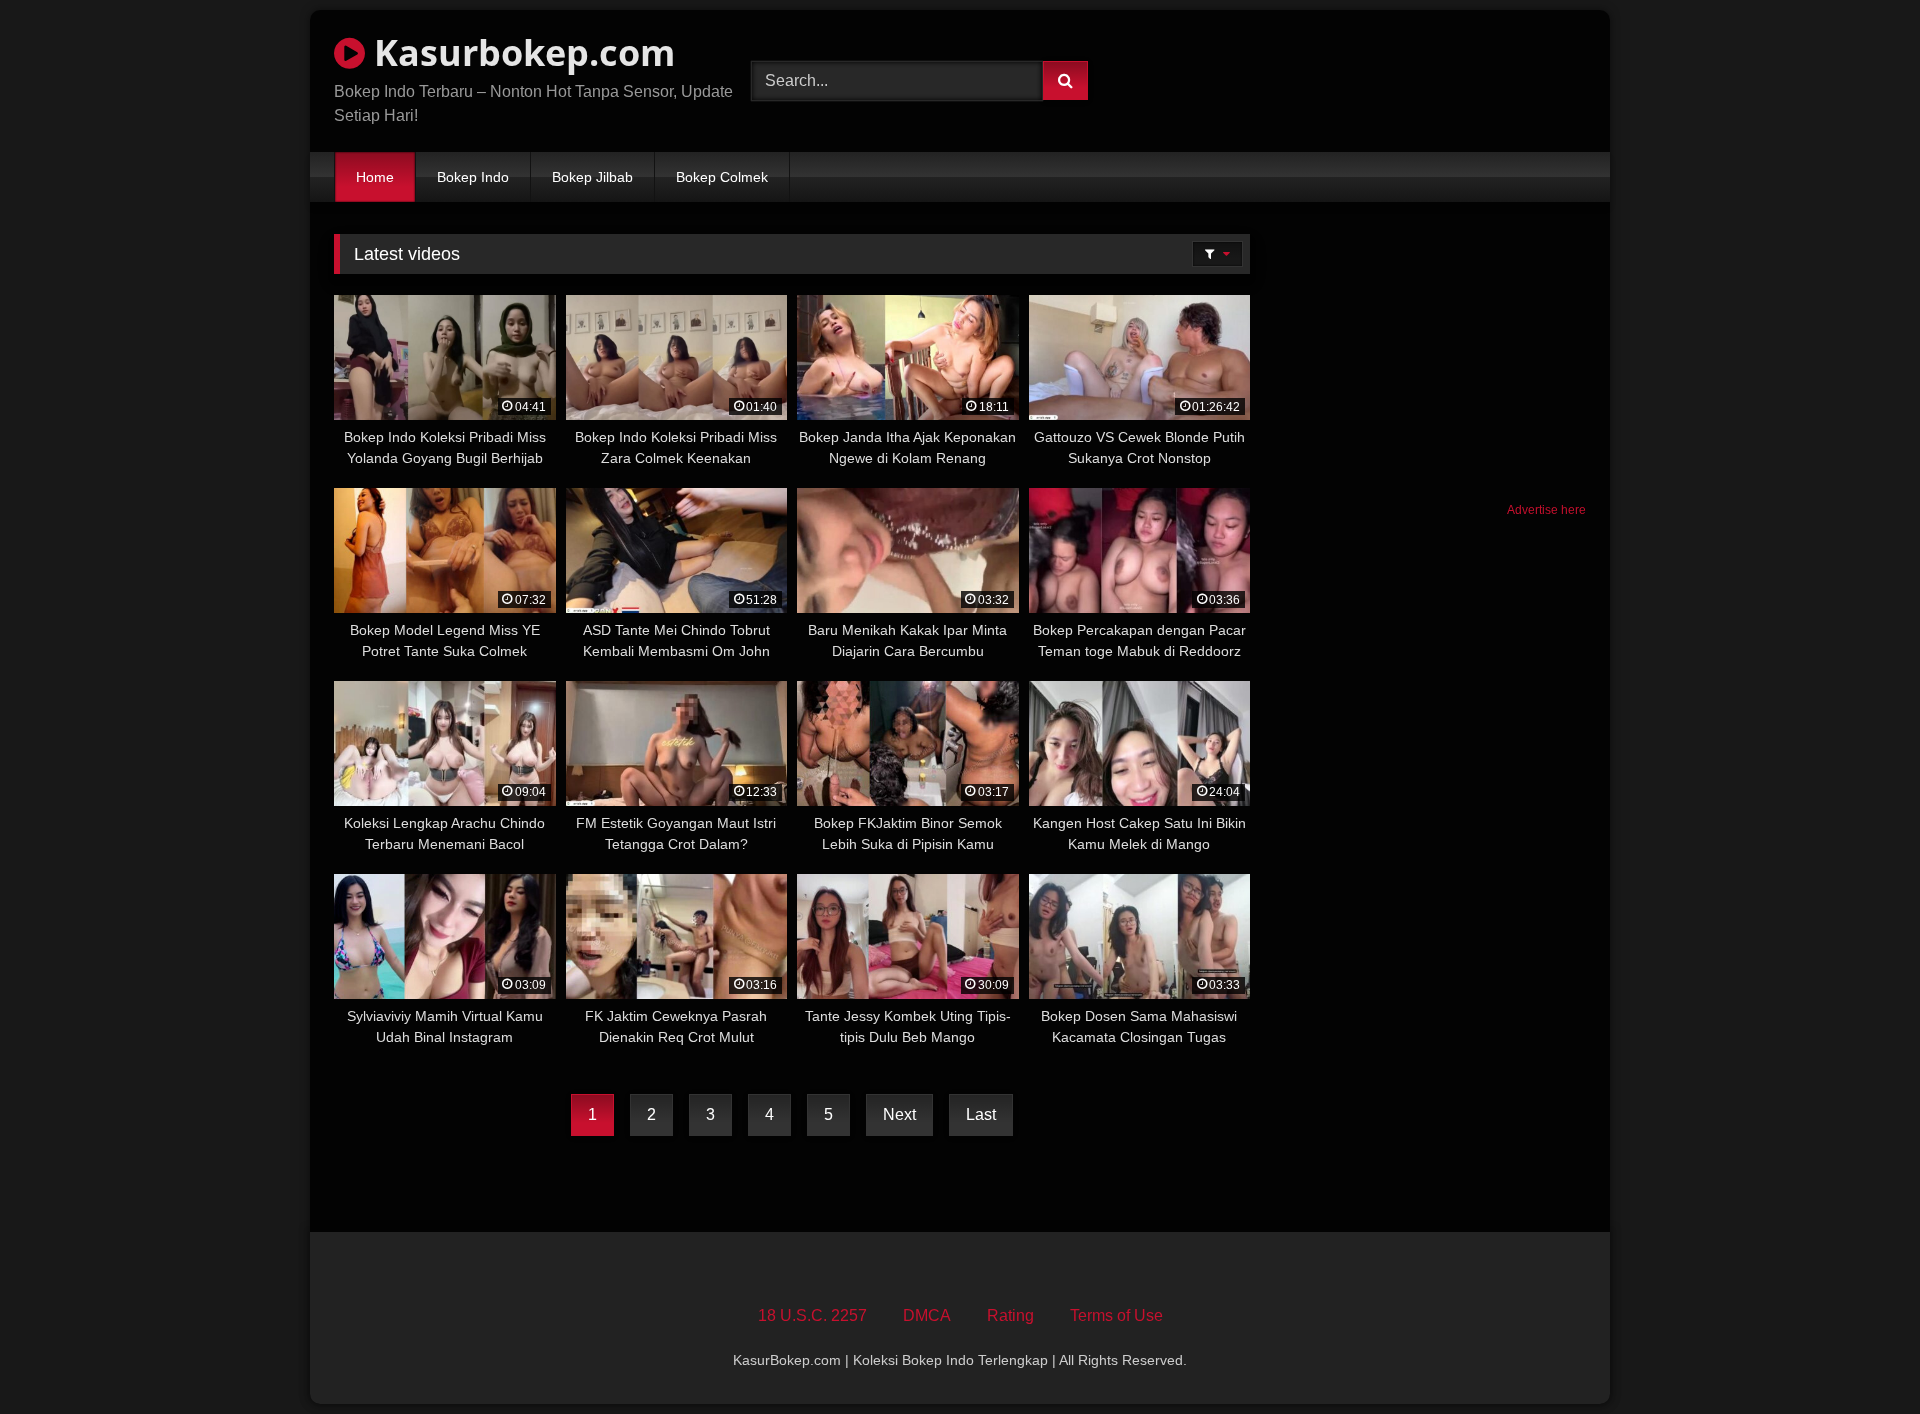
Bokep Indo (473, 177)
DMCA (927, 1315)
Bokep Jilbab (592, 177)
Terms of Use (1116, 1315)
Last (981, 1114)
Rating (1010, 1315)
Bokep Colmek (722, 177)
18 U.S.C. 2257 (812, 1315)
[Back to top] (1858, 1354)
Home (375, 177)
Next (899, 1114)
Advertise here (1546, 510)
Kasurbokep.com (520, 52)
